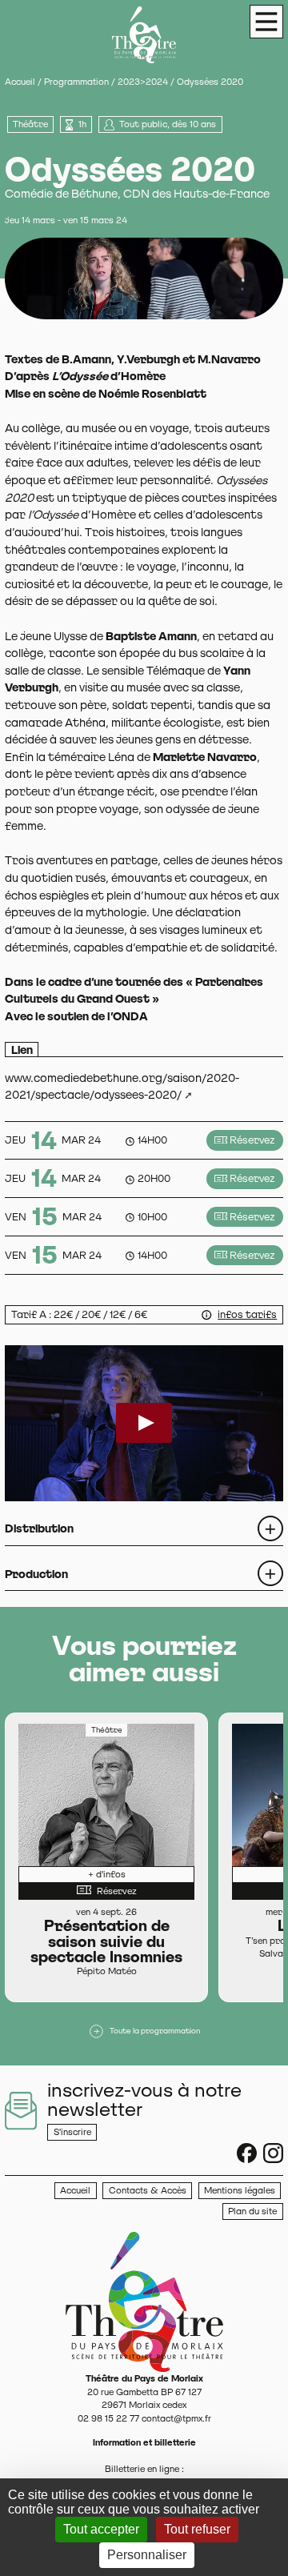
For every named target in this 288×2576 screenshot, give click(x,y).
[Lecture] (144, 1423)
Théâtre (30, 124)
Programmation (76, 82)
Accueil (20, 82)
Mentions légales (240, 2190)
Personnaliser (147, 2555)
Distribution (39, 1528)
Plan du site (252, 2211)
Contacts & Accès (148, 2190)
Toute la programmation (155, 2031)
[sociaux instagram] (273, 2153)
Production (36, 1574)
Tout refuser (197, 2529)
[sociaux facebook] (247, 2153)
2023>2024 (143, 82)
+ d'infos (107, 1874)
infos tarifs (247, 1314)
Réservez (252, 1140)
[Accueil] (144, 2301)
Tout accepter (101, 2529)
